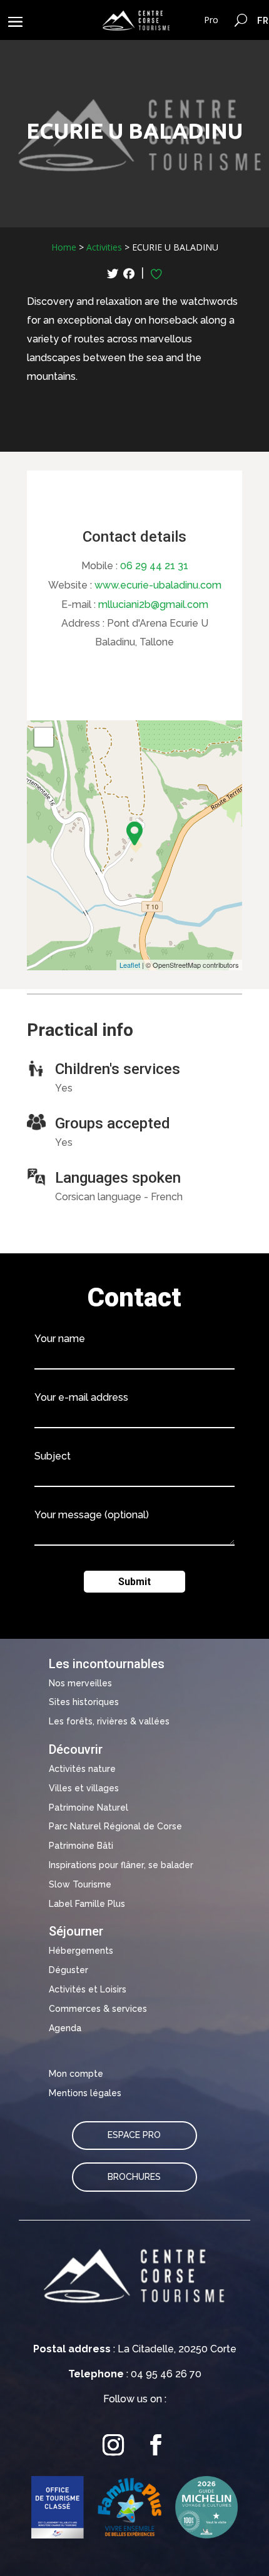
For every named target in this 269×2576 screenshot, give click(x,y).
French (263, 20)
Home (64, 247)
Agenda (65, 2028)
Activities (104, 247)
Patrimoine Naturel (89, 1808)
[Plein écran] (44, 737)
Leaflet (130, 965)
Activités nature (82, 1769)
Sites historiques (84, 1702)
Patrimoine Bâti (81, 1846)
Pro (211, 20)
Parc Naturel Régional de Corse (115, 1826)
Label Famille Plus (87, 1904)
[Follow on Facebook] (156, 2445)
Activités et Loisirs (88, 1989)
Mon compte (76, 2074)
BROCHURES (134, 2177)
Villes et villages (84, 1788)
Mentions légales (85, 2093)
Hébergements (81, 1951)
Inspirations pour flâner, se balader (121, 1865)
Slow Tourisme (80, 1884)
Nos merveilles (80, 1683)
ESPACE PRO (134, 2135)
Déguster (69, 1970)
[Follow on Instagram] (113, 2445)
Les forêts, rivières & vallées (109, 1721)
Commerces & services (98, 2009)
